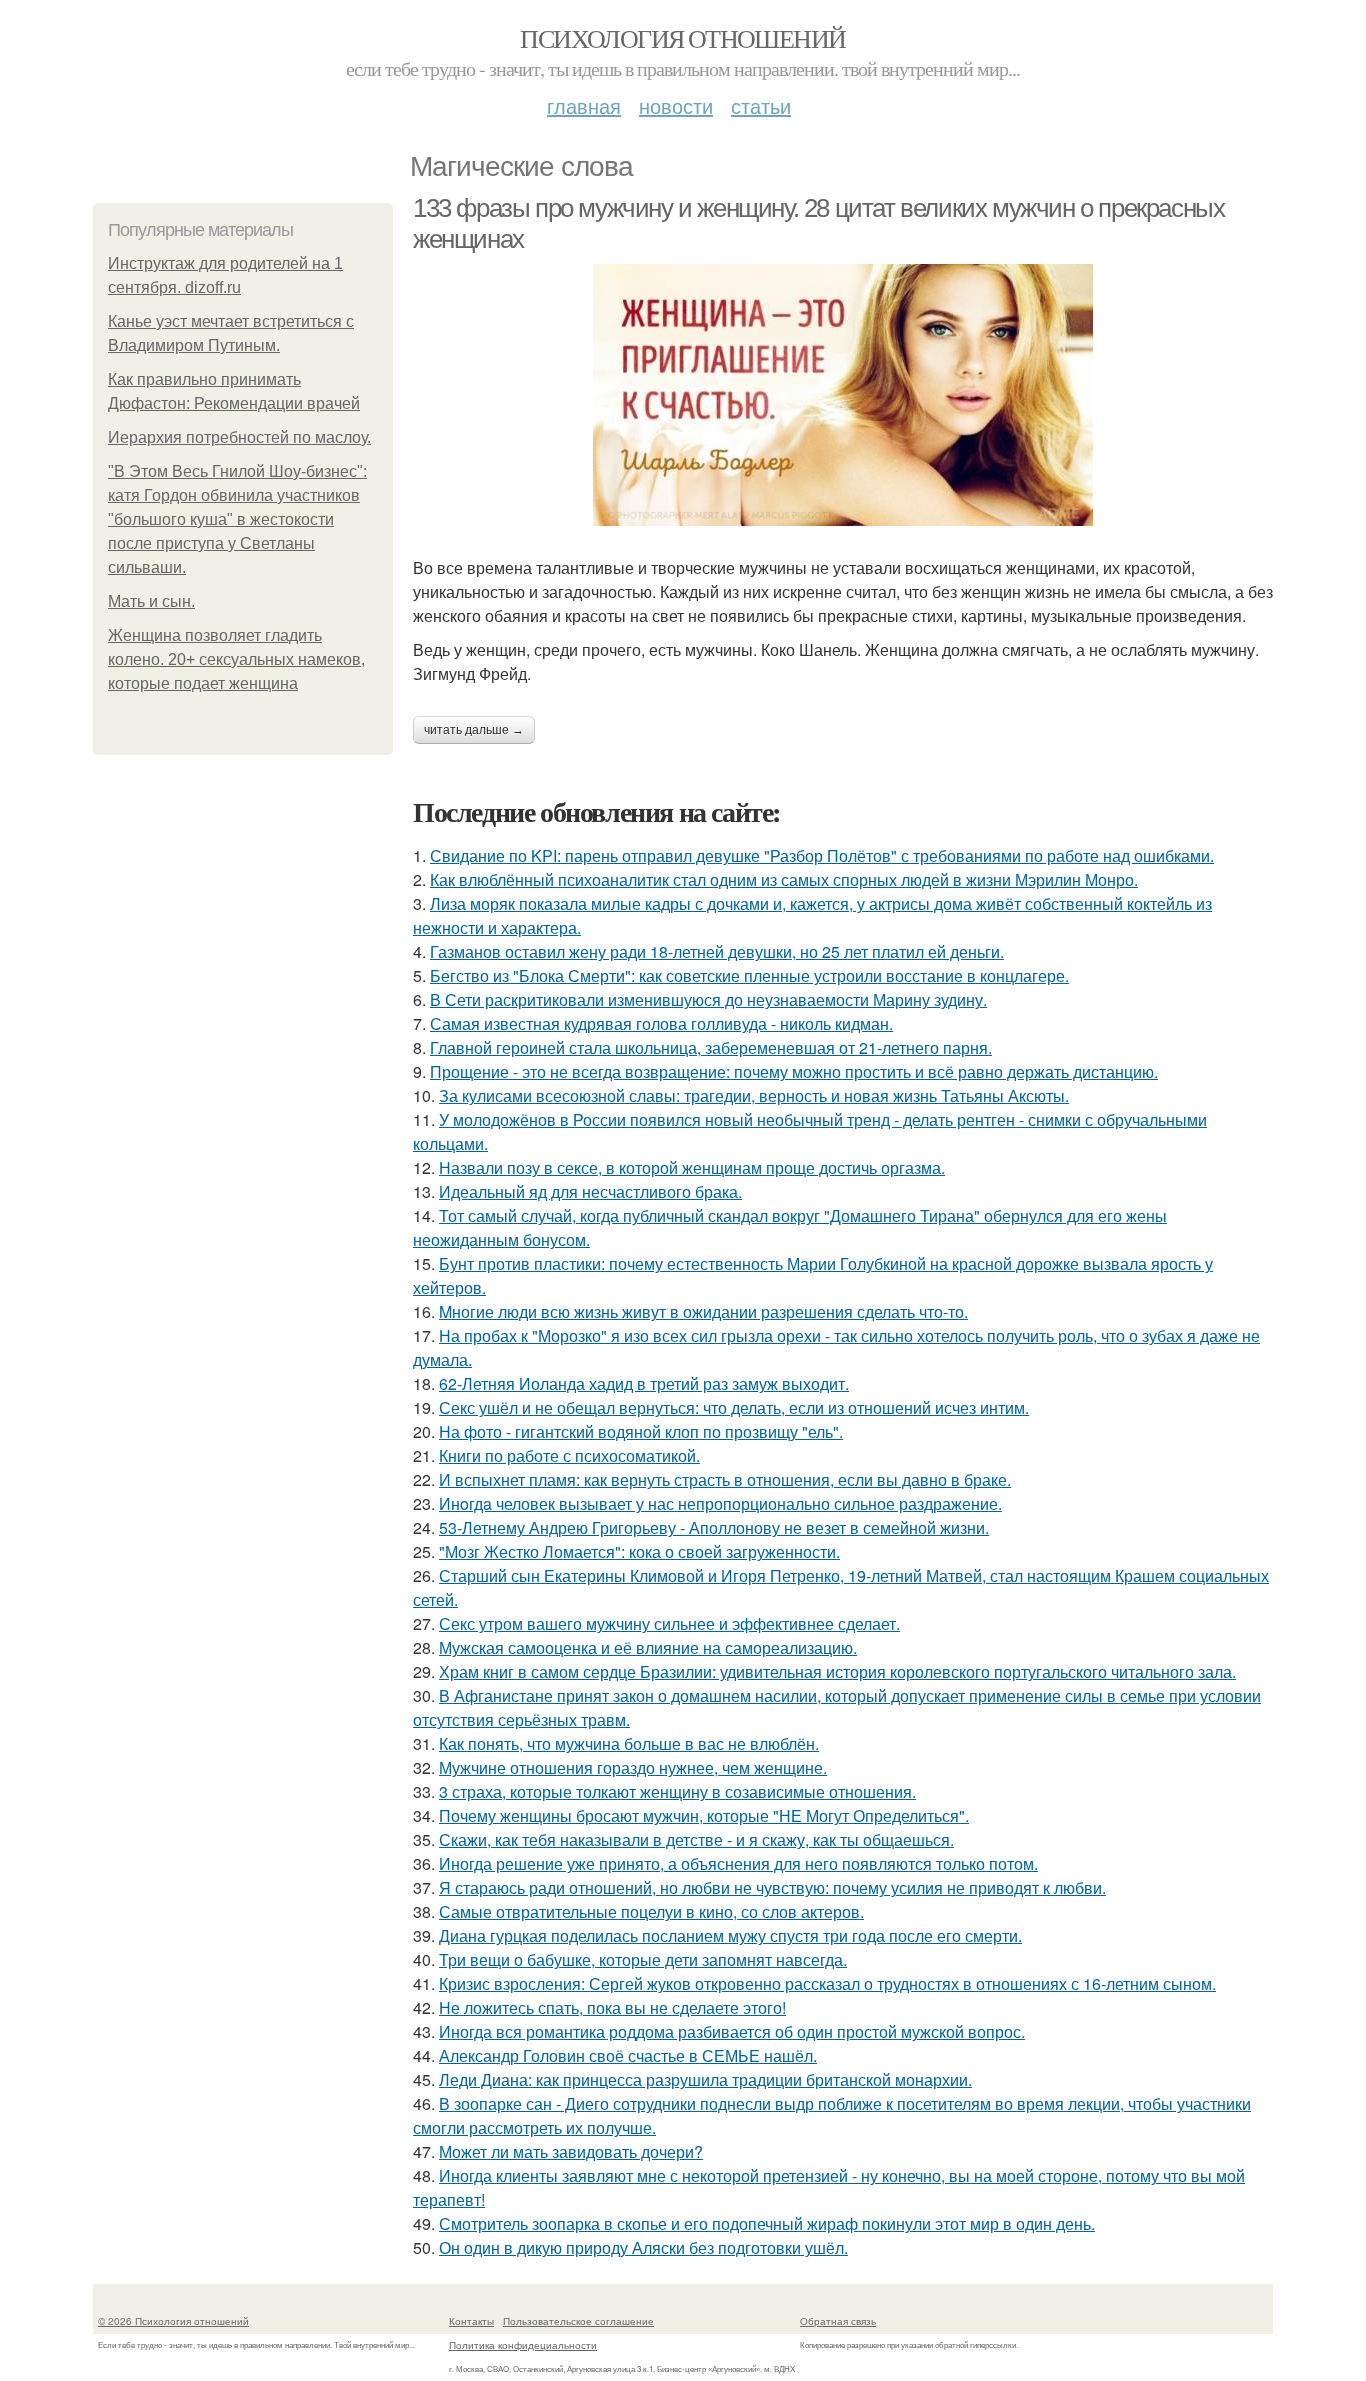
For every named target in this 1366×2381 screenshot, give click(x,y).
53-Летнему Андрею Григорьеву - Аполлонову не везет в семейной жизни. (714, 1527)
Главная (584, 105)
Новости (676, 105)
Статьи (761, 105)
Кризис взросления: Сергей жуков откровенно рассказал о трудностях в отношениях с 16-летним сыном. (827, 1983)
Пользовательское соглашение (578, 2321)
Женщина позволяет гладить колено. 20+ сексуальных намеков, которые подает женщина (236, 659)
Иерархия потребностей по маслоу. (239, 437)
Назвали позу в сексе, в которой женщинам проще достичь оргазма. (692, 1167)
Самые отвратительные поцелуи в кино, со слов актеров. (651, 1911)
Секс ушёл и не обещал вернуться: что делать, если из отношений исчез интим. (734, 1407)
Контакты (471, 2321)
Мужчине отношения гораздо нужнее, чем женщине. (633, 1767)
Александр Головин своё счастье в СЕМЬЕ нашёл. (628, 2055)
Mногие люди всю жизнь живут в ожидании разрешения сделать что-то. (703, 1311)
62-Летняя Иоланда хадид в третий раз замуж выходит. (644, 1383)
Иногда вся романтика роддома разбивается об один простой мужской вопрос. (732, 2031)
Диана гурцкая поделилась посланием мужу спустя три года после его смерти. (730, 1935)
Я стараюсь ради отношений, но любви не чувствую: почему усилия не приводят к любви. (772, 1887)
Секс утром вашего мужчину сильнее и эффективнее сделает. (669, 1623)
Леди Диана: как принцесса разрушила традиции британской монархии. (705, 2079)
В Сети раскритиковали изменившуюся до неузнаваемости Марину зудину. (708, 999)
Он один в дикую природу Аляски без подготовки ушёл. (643, 2247)
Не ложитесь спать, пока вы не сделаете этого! (612, 2007)
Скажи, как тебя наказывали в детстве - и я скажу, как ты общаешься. (696, 1839)
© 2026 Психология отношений (173, 2321)
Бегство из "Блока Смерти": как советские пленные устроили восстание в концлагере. (749, 975)
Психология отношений (682, 38)
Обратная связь (838, 2321)
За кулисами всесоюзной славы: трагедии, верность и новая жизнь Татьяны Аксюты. (754, 1095)
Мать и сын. (151, 601)
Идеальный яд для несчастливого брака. (590, 1191)
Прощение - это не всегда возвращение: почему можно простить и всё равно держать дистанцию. (794, 1071)
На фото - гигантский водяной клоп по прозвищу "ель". (641, 1431)
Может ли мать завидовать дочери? (571, 2151)
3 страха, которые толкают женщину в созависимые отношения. (677, 1791)
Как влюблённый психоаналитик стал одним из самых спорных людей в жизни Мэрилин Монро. (784, 879)
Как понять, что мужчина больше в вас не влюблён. (629, 1743)
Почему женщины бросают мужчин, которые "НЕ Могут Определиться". (704, 1815)
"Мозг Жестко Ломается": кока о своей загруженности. (639, 1551)
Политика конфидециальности (523, 2345)
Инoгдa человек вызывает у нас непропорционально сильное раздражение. (720, 1503)
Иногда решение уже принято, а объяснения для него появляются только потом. (738, 1863)
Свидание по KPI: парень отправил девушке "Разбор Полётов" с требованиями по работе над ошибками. (822, 855)
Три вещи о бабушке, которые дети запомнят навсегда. (643, 1959)
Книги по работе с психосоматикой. (569, 1455)
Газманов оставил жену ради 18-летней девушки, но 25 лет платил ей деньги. (717, 951)
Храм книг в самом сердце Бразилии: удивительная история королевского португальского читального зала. (837, 1671)
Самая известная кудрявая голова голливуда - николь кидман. (661, 1023)
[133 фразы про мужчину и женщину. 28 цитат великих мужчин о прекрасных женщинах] (843, 395)
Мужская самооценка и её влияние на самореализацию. (648, 1647)
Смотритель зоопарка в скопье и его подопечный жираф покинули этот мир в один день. (767, 2223)
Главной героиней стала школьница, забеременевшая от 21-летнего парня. (711, 1047)
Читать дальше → (474, 730)
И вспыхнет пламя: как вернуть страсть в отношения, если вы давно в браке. (725, 1479)
